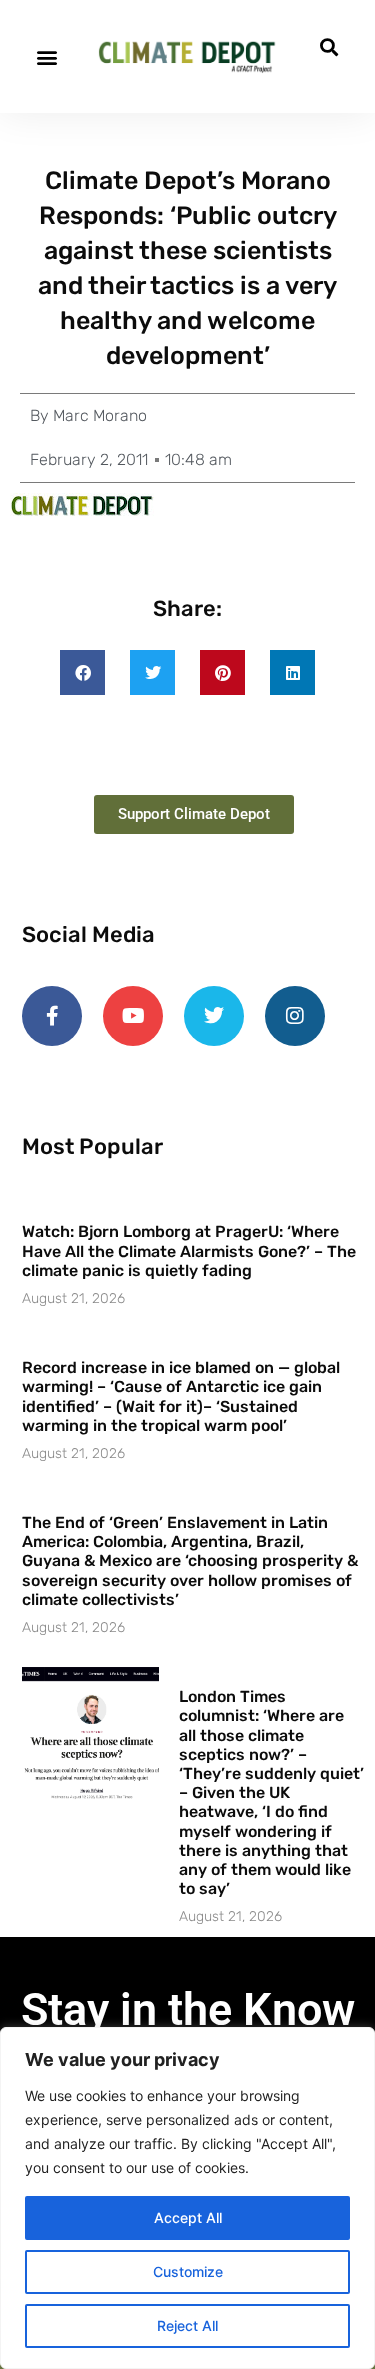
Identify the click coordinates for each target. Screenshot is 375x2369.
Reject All (187, 2325)
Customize (188, 2271)
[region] (187, 2198)
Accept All (188, 2217)
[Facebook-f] (52, 1016)
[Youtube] (133, 1016)
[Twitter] (214, 1016)
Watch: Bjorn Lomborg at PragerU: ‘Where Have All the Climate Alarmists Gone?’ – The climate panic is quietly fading (189, 1250)
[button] (46, 56)
